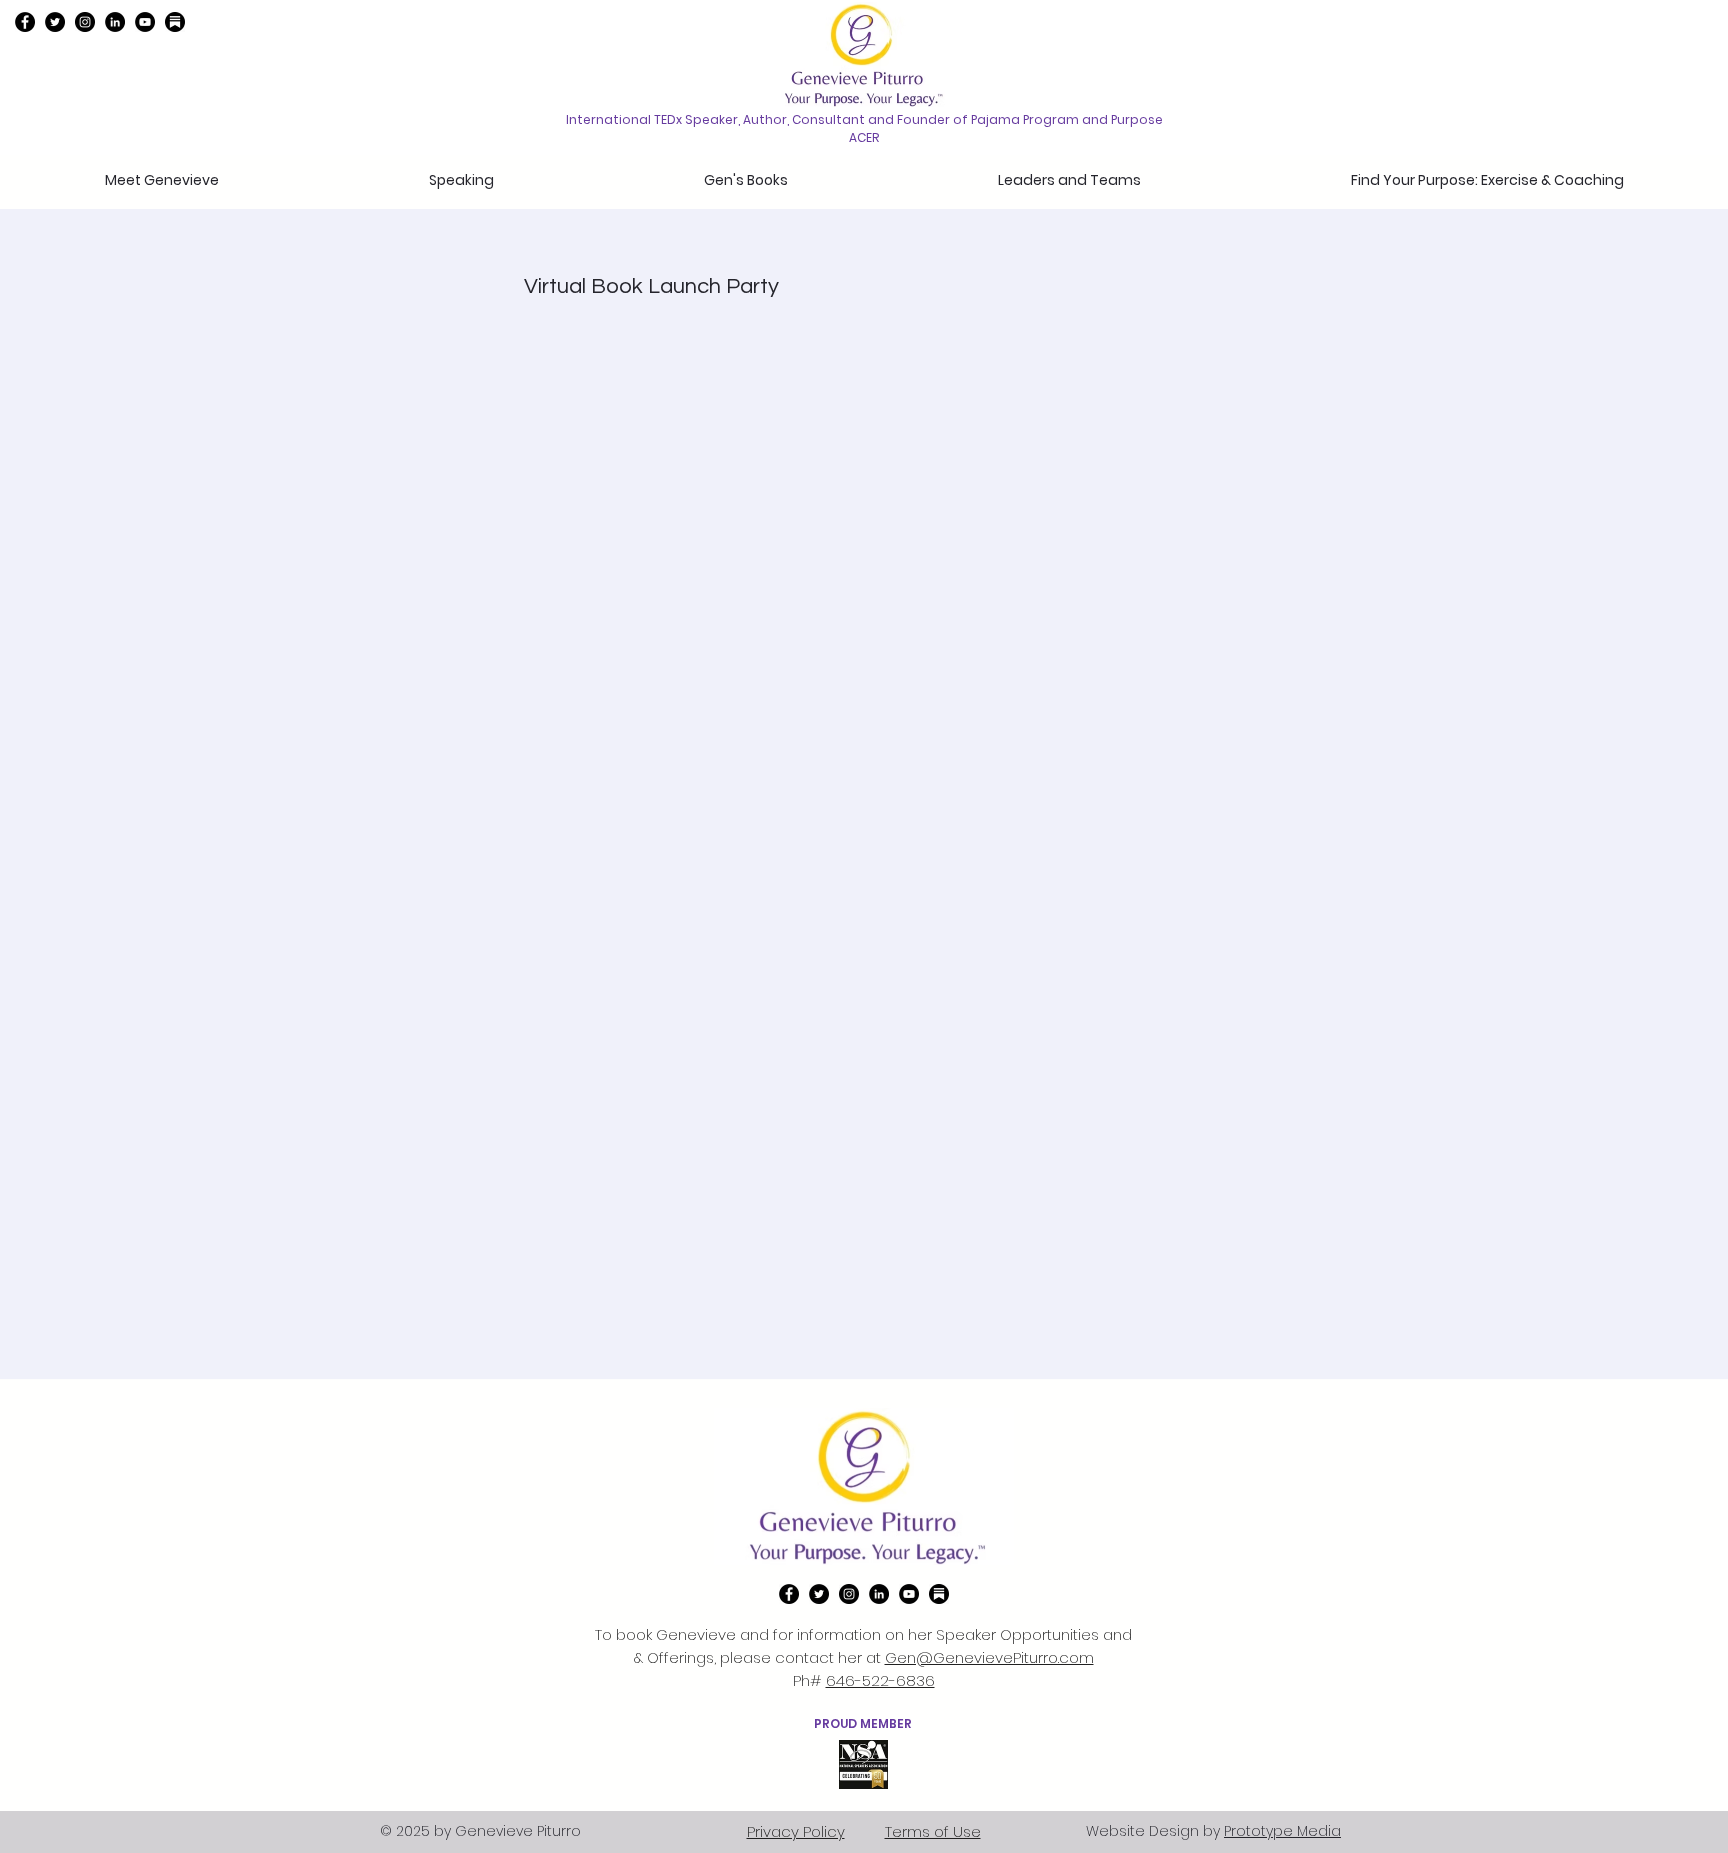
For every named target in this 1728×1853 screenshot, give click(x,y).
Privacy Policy (796, 1831)
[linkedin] (115, 22)
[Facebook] (25, 22)
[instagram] (85, 22)
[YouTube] (145, 22)
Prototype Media (1282, 1831)
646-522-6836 (880, 1680)
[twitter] (55, 22)
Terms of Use (933, 1831)
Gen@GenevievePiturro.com (989, 1657)
